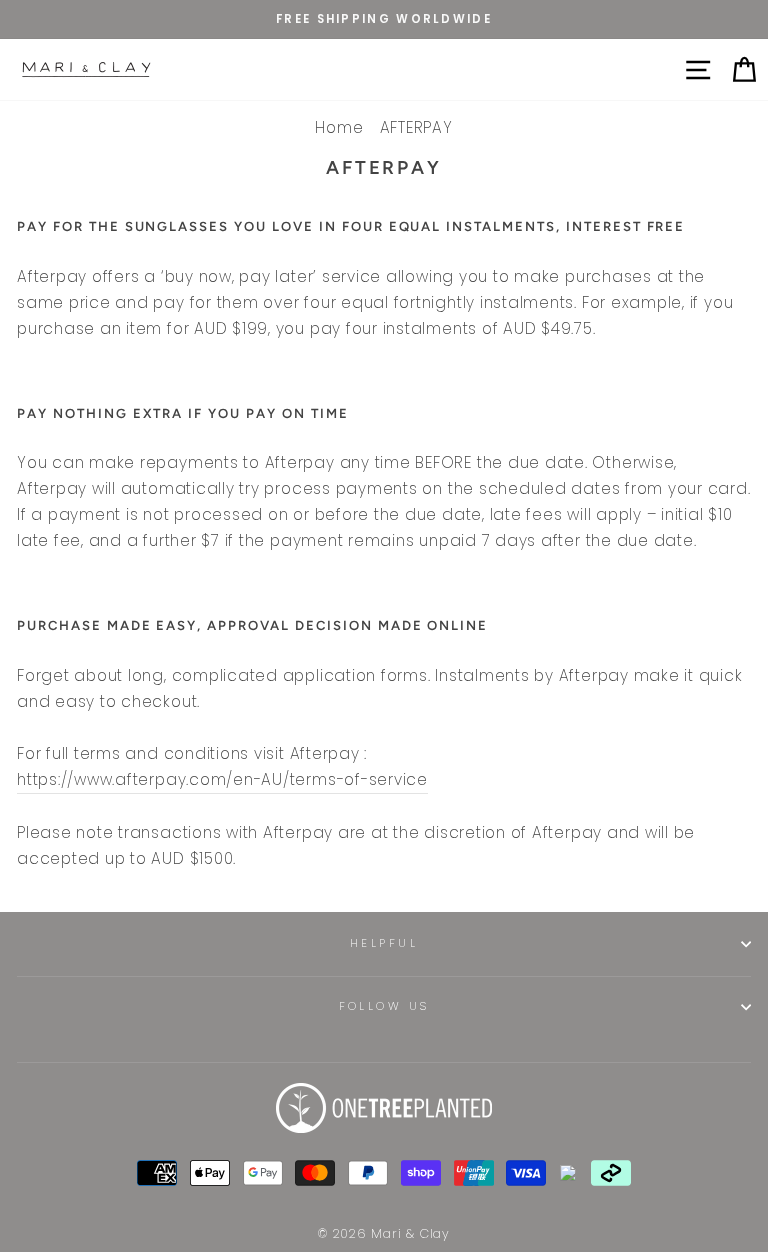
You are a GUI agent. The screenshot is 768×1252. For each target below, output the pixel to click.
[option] (384, 19)
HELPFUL (384, 943)
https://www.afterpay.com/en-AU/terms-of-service (222, 779)
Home (339, 127)
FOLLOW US (384, 1006)
